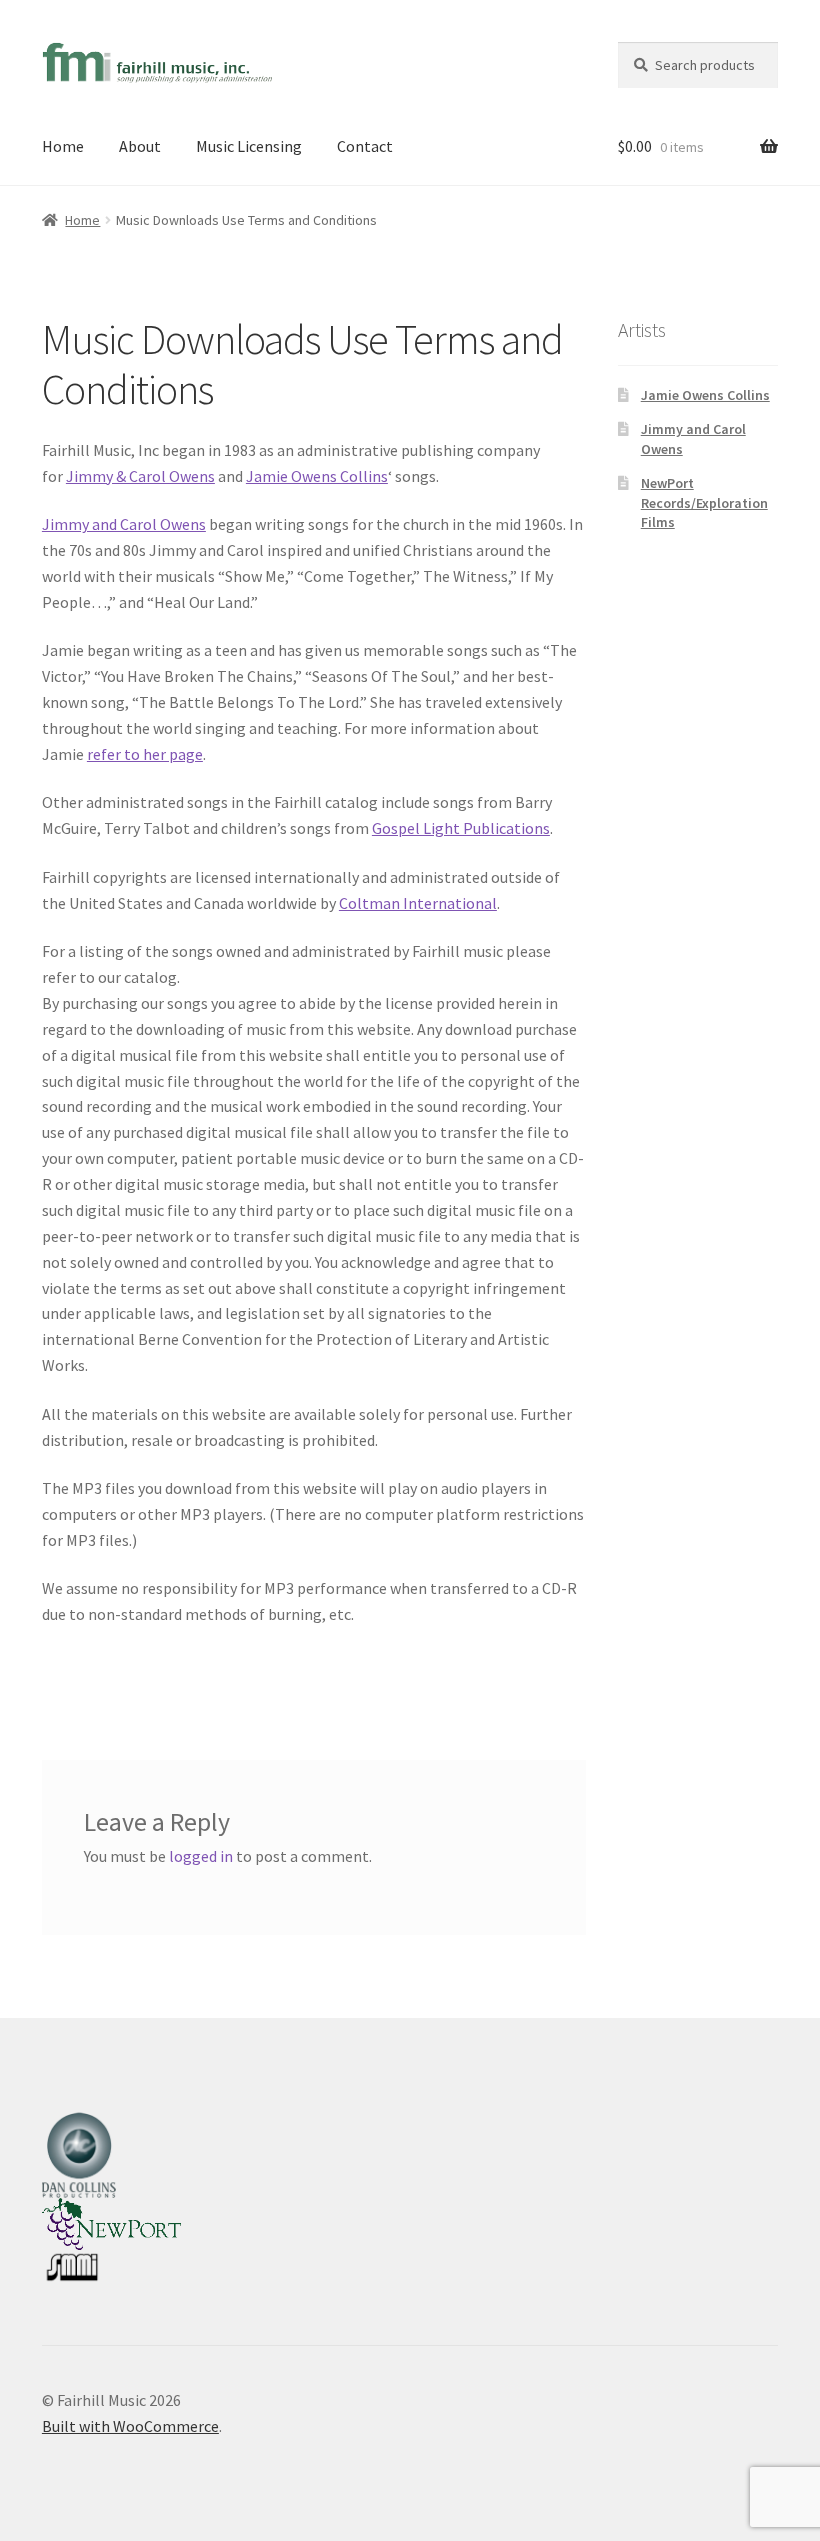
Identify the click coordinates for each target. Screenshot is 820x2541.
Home (63, 146)
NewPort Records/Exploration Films (704, 503)
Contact (365, 146)
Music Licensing (249, 146)
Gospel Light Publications (461, 828)
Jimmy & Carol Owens (140, 476)
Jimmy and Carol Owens (124, 524)
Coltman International (418, 903)
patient (207, 1158)
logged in (201, 1856)
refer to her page (145, 754)
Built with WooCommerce (130, 2426)
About (140, 146)
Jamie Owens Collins (317, 476)
